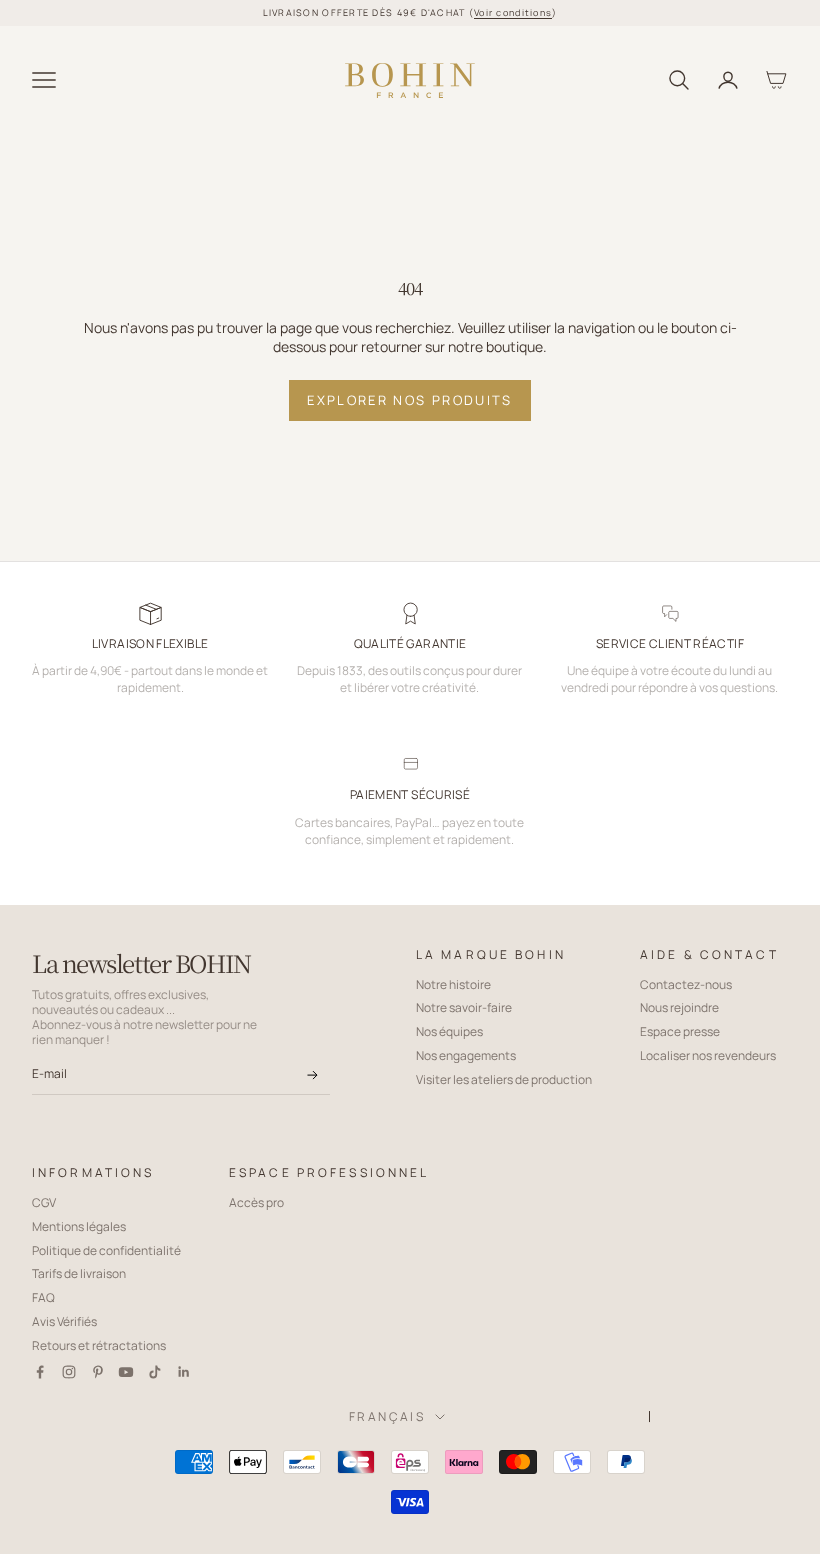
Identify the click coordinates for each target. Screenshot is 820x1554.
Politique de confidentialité (106, 1250)
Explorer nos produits (409, 400)
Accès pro (256, 1202)
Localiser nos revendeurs (708, 1055)
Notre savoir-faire (464, 1007)
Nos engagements (466, 1055)
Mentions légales (79, 1226)
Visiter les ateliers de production (504, 1079)
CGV (44, 1202)
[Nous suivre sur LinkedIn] (184, 1372)
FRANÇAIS (387, 1416)
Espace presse (680, 1031)
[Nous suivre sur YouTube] (126, 1372)
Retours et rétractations (99, 1345)
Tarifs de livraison (79, 1273)
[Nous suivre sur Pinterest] (98, 1372)
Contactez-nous (686, 984)
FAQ (43, 1297)
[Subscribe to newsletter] (311, 1075)
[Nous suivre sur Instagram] (69, 1372)
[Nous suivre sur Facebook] (40, 1372)
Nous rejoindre (679, 1007)
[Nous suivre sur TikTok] (155, 1372)
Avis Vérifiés (64, 1321)
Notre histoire (453, 984)
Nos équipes (449, 1031)
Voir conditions (513, 12)
